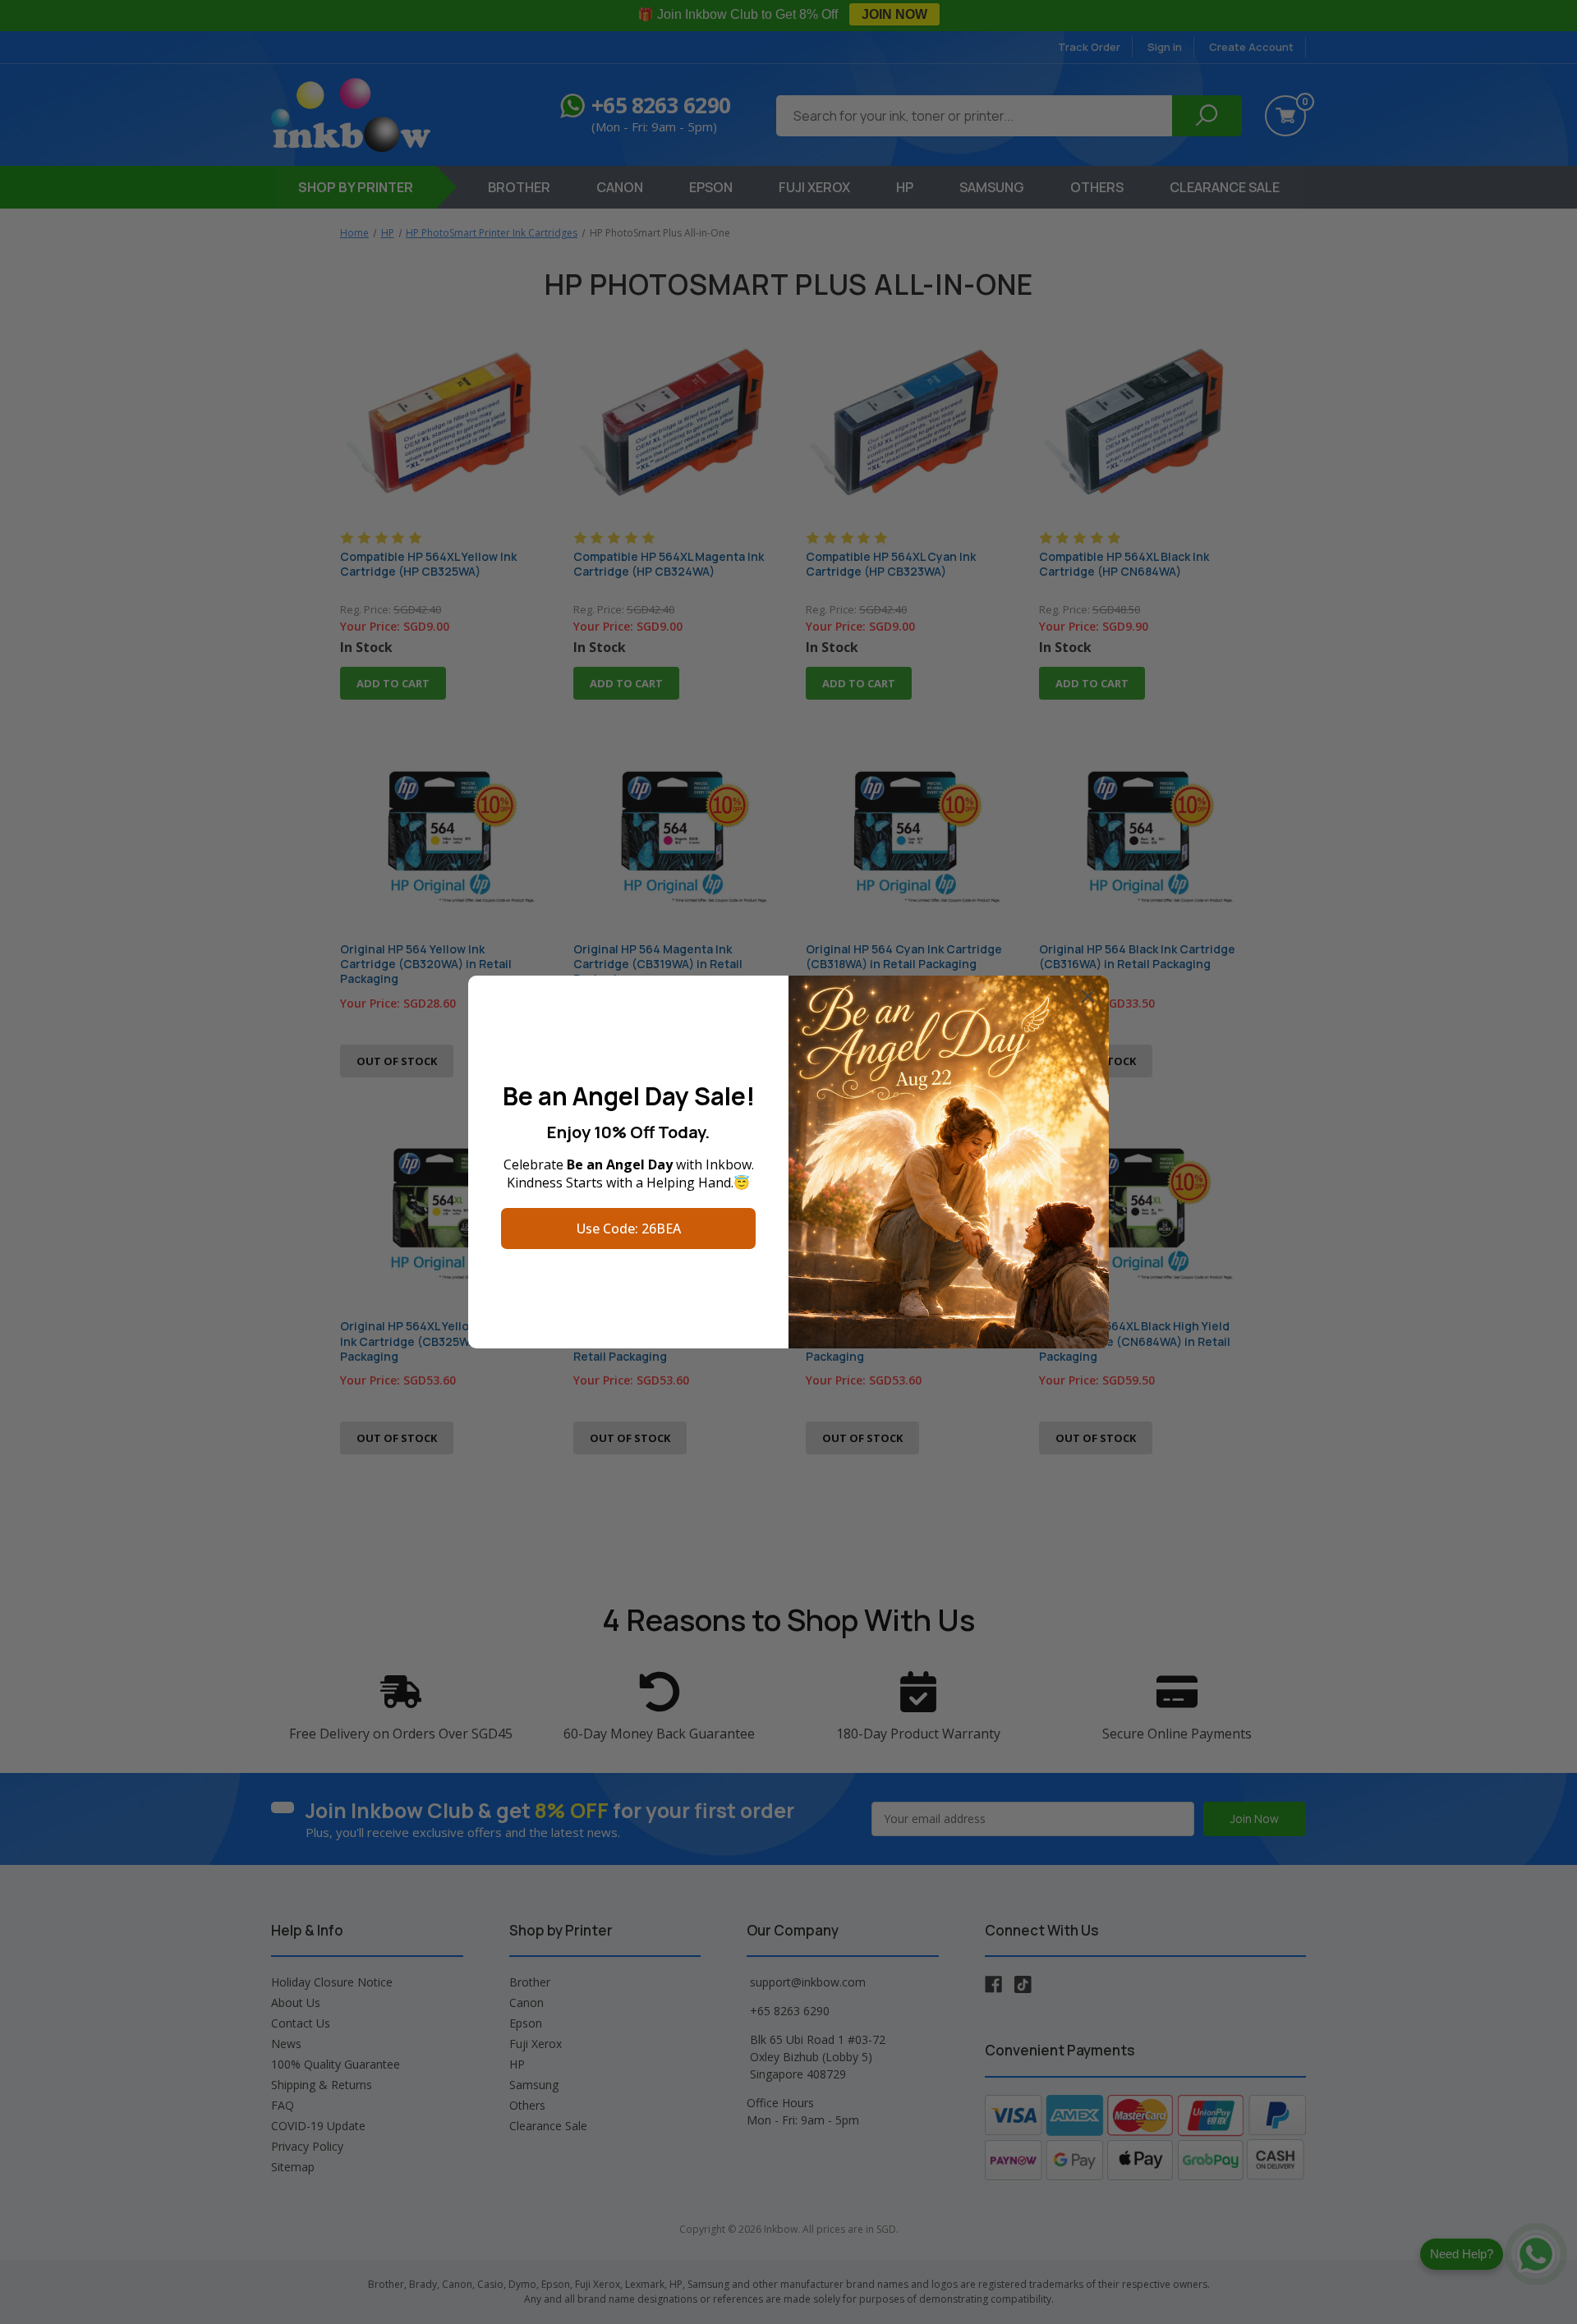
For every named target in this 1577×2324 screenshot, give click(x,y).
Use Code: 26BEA (629, 1229)
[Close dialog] (1088, 997)
